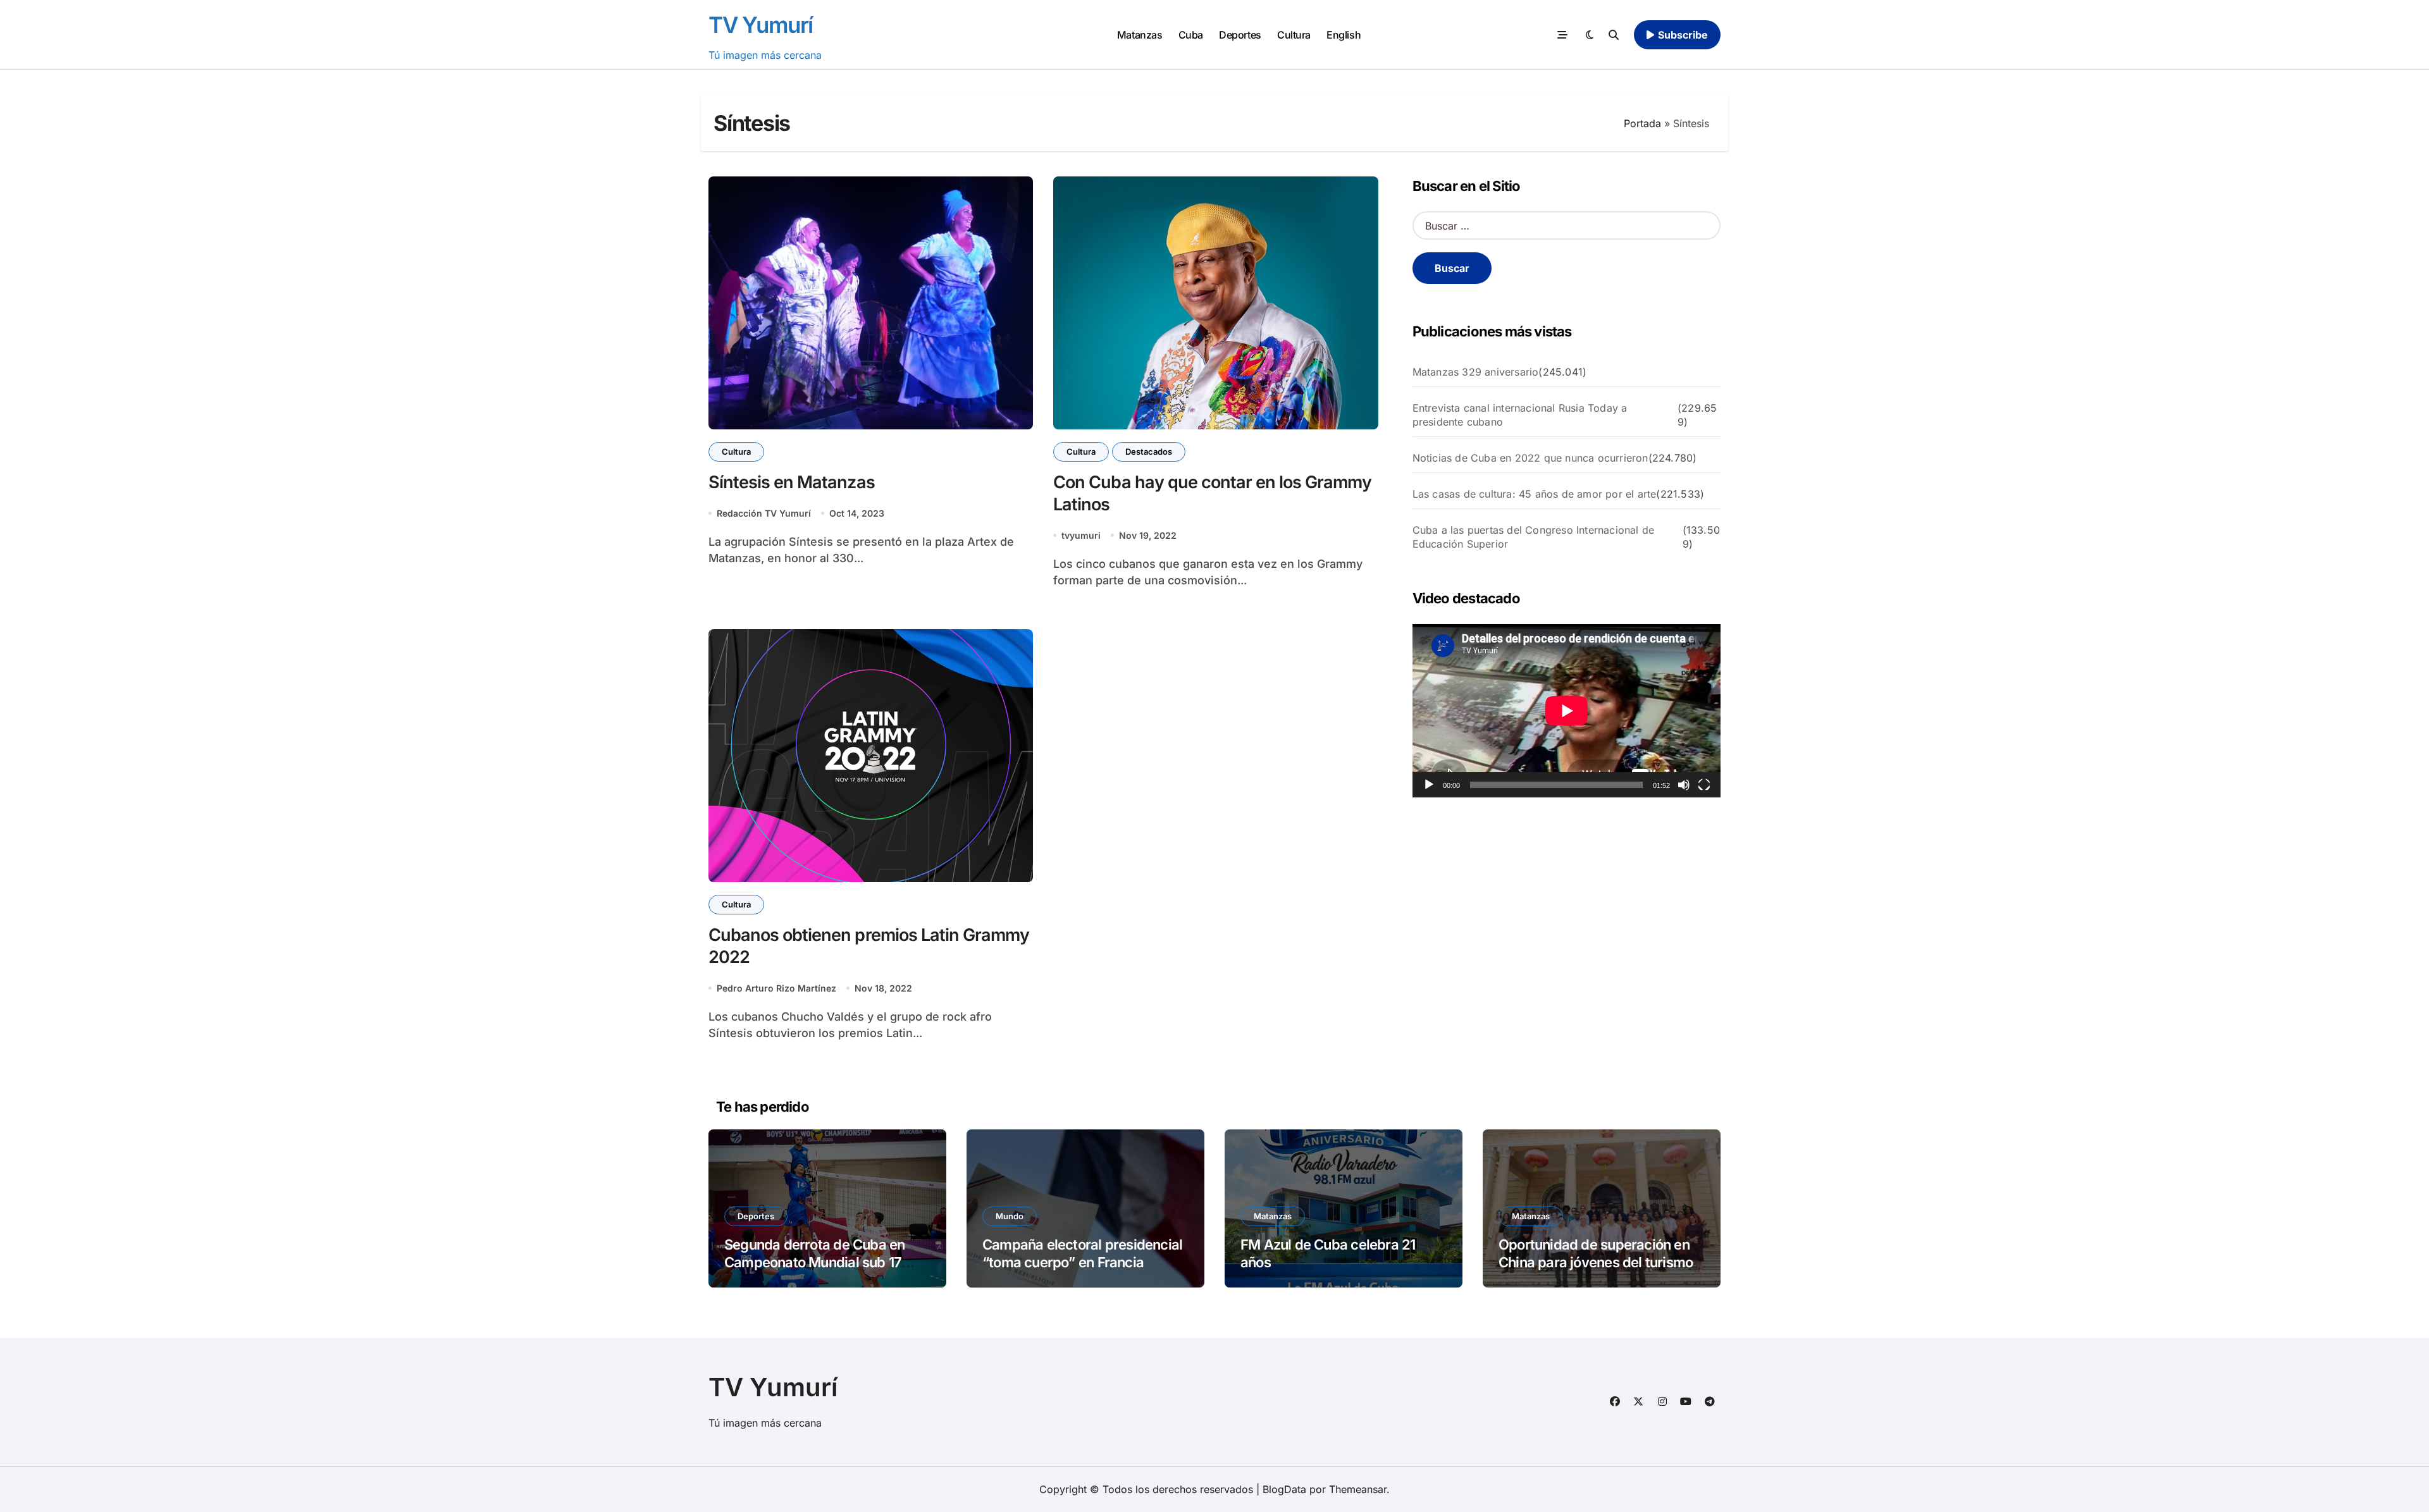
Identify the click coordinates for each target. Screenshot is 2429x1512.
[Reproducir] (1429, 785)
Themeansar (1358, 1489)
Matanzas (1140, 35)
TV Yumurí (761, 25)
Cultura (1294, 35)
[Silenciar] (1684, 785)
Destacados (1149, 452)
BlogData (1284, 1489)
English (1344, 35)
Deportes (1240, 35)
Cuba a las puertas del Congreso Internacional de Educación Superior (1534, 537)
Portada (1642, 123)
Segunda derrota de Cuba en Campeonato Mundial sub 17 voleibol (814, 1263)
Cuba (1191, 35)
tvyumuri (1081, 535)
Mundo (1010, 1216)
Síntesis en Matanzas (792, 482)
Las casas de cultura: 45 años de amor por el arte (1535, 494)
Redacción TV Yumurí (764, 513)
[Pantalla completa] (1704, 785)
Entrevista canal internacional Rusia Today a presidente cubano (1520, 415)
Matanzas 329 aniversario (1476, 372)
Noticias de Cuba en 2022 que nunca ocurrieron (1530, 458)
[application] (1567, 711)
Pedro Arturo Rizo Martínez (776, 988)
